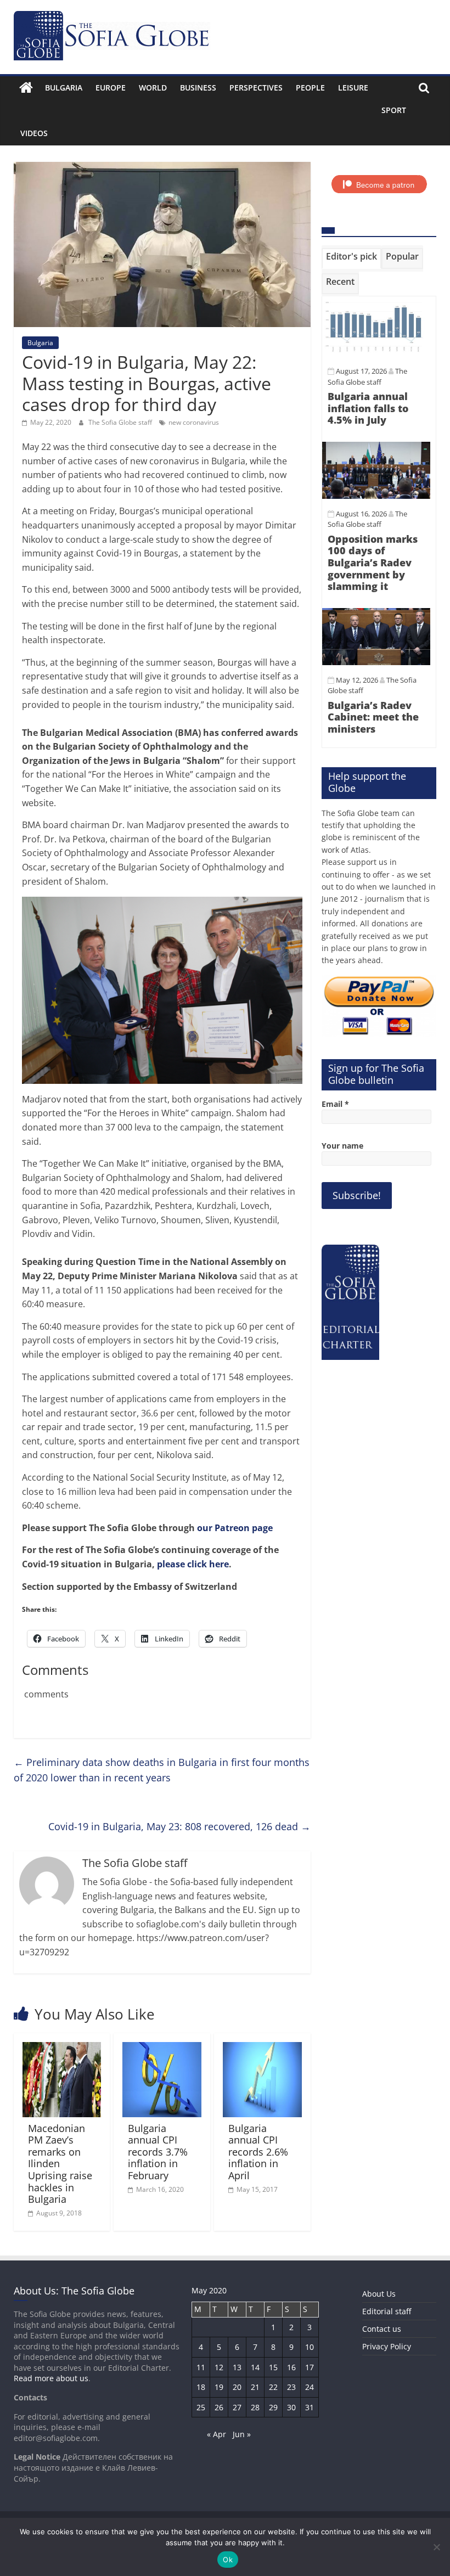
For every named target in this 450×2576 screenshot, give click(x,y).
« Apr (216, 2434)
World (153, 88)
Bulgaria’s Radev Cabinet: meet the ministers (373, 717)
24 (310, 2387)
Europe (111, 88)
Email (335, 1104)
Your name (342, 1146)
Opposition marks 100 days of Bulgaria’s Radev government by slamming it (373, 563)
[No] (436, 2547)
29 (273, 2407)
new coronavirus (194, 422)
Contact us (382, 2329)
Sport (394, 110)
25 (201, 2407)
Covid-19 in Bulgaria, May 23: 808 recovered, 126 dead (179, 1826)
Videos (34, 133)
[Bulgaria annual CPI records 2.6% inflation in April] (262, 2049)
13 (237, 2367)
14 (255, 2367)
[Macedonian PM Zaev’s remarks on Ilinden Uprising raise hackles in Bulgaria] (62, 2049)
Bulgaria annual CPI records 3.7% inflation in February (158, 2152)
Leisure (353, 88)
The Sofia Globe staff (121, 422)
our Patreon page (235, 1528)
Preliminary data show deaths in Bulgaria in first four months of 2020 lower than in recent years (162, 1770)
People (310, 88)
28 (255, 2407)
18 (201, 2387)
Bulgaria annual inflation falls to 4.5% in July (368, 408)
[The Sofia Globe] (26, 88)
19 (219, 2387)
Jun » (242, 2434)
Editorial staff (387, 2311)
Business (198, 88)
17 (310, 2367)
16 (291, 2367)
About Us (379, 2294)
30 (291, 2407)
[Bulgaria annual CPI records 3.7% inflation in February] (162, 2049)
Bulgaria (64, 88)
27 (237, 2407)
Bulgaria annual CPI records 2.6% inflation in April (258, 2152)
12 (219, 2367)
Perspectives (256, 88)
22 (273, 2387)
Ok (228, 2560)
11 (201, 2367)
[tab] (351, 258)
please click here (193, 1564)
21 (255, 2387)
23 (291, 2387)
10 (310, 2347)
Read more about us (51, 2378)
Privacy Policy (387, 2346)
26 (219, 2407)
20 (237, 2387)
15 (273, 2367)
